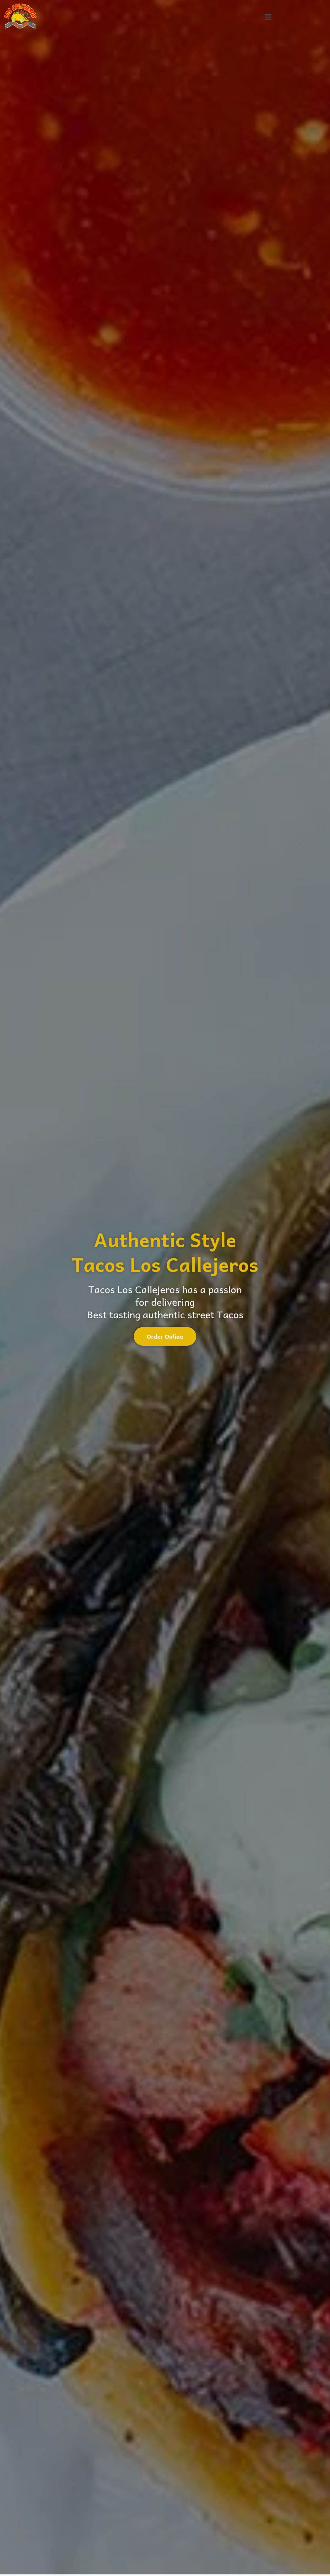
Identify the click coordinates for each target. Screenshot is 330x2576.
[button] (268, 17)
